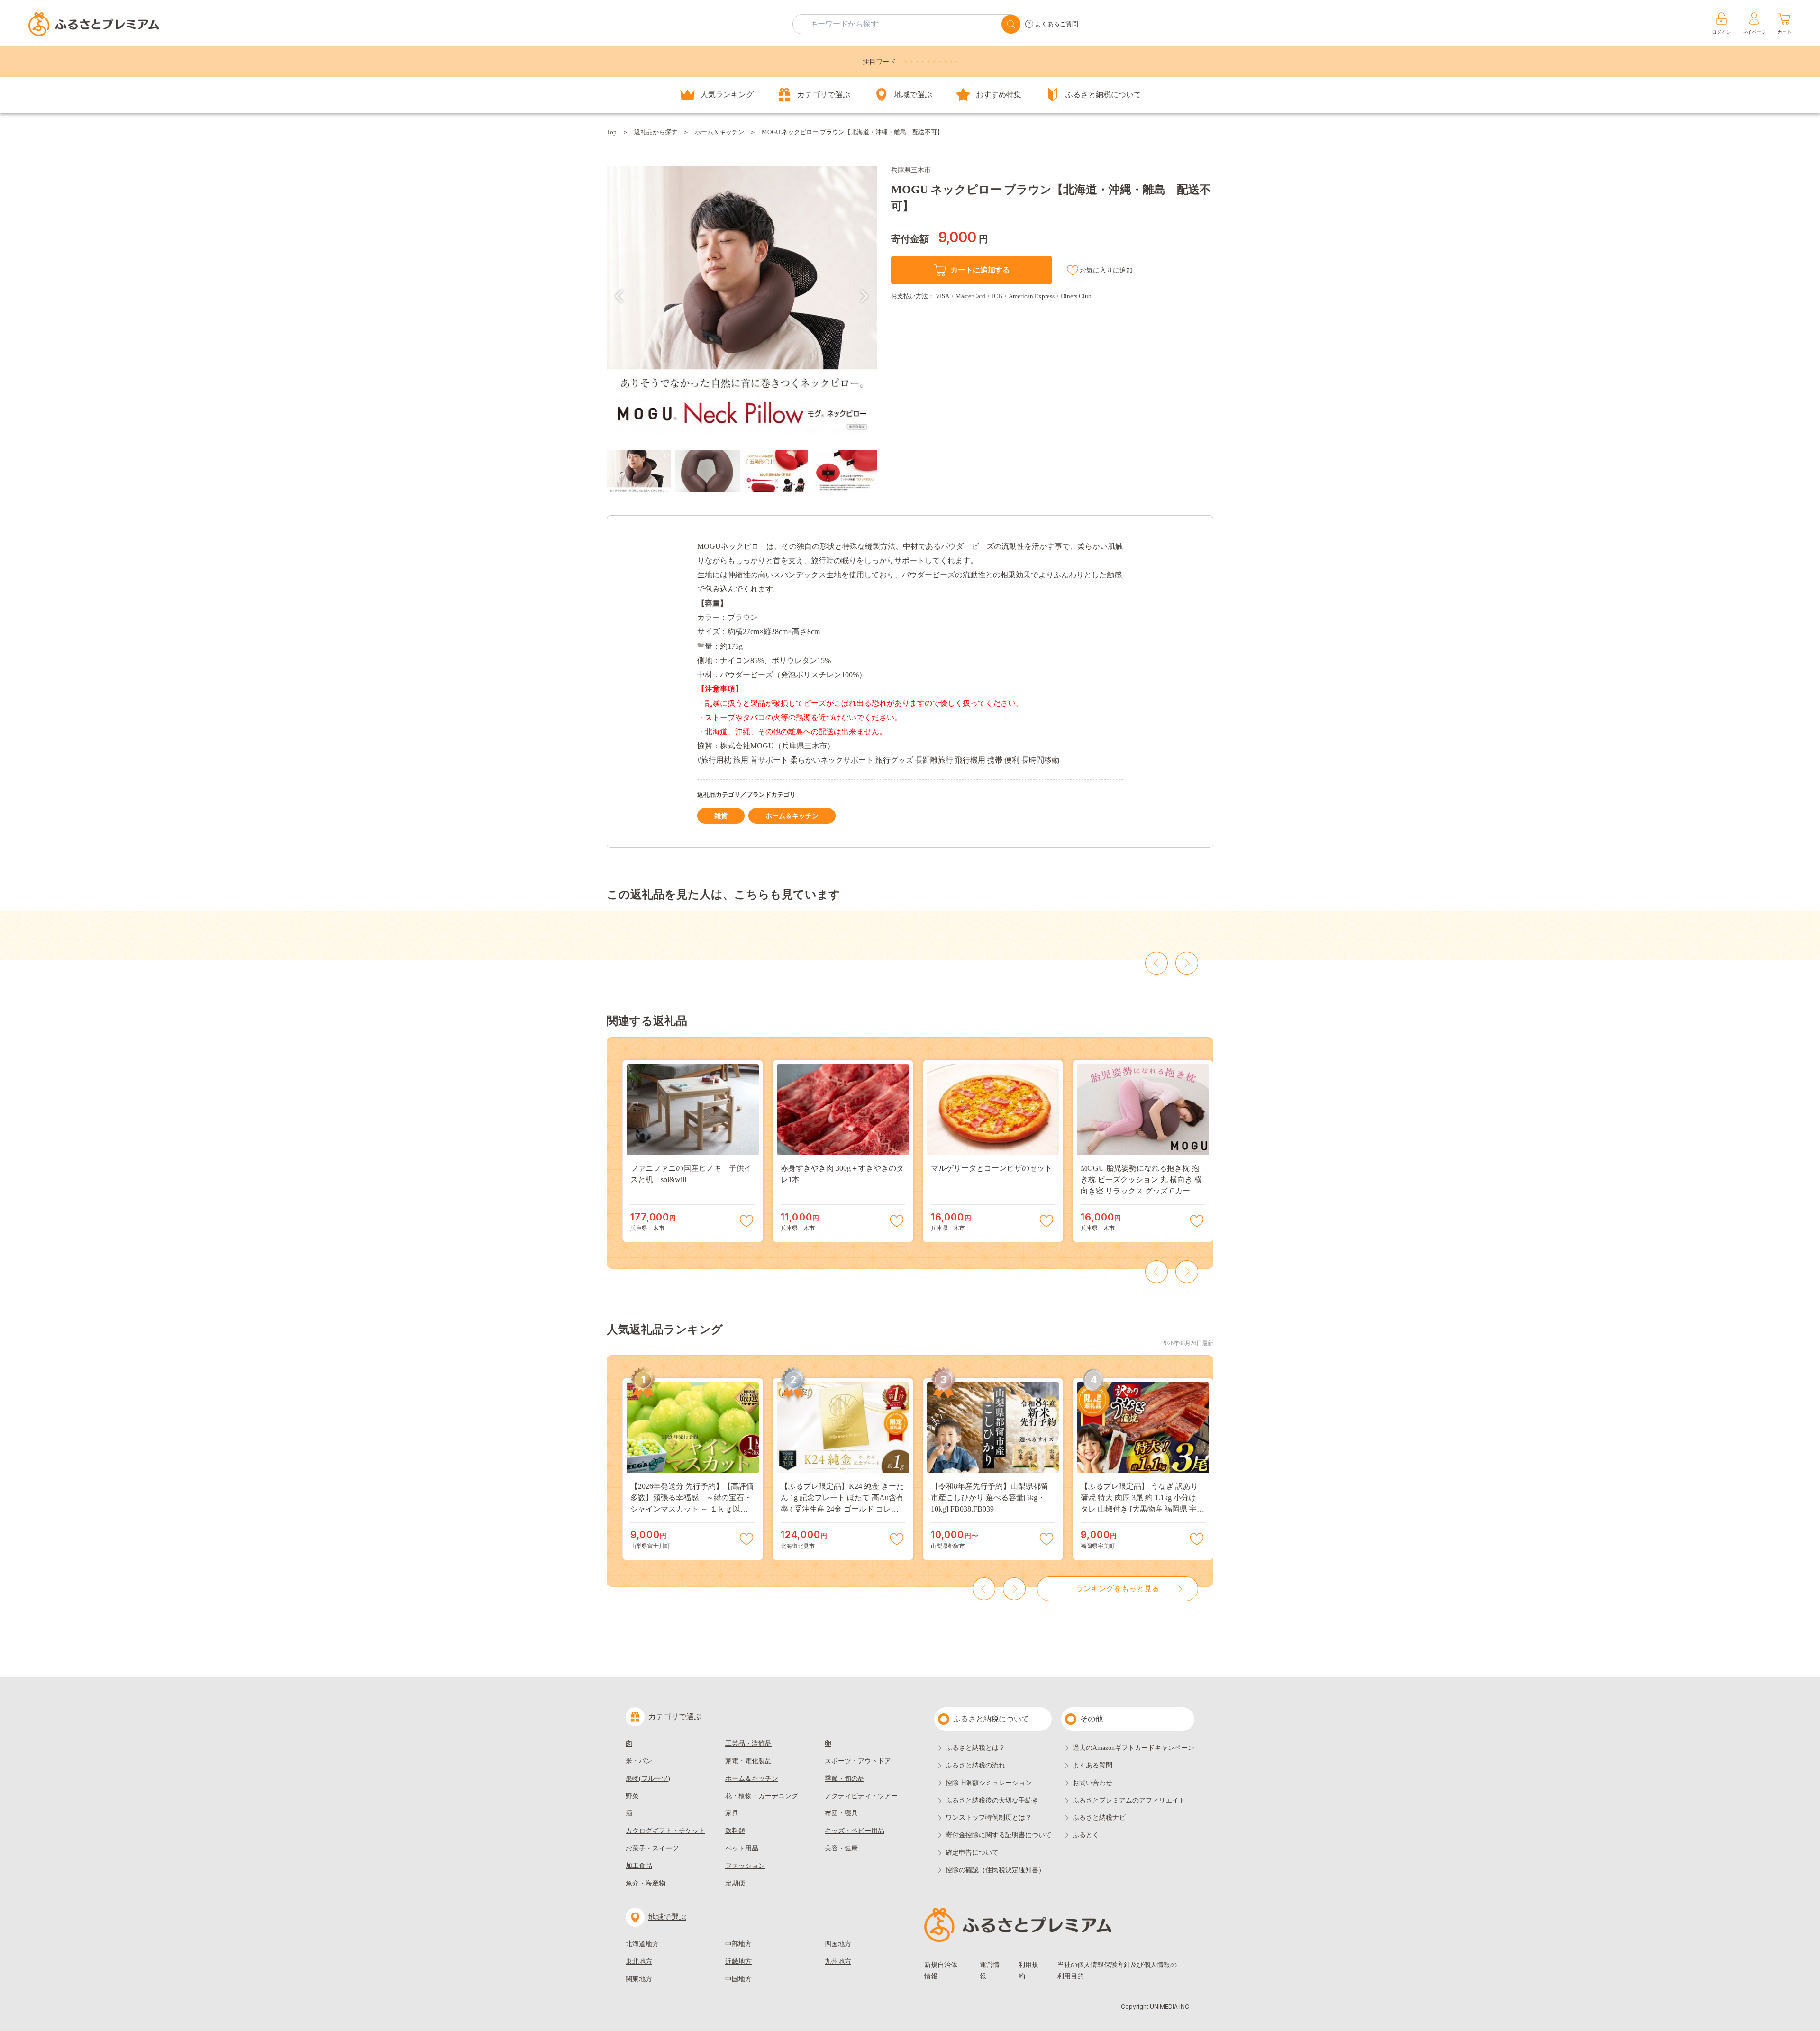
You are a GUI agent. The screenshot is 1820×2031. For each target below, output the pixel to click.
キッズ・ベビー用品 (855, 1831)
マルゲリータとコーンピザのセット (992, 1168)
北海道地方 (642, 1944)
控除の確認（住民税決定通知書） (995, 1870)
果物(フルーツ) (648, 1779)
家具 (732, 1813)
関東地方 (639, 1979)
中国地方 (738, 1979)
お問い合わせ (1092, 1783)
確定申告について (972, 1853)
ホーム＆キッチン (719, 132)
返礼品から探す (656, 132)
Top (612, 132)
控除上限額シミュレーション (989, 1783)
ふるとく (1086, 1835)
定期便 (735, 1883)
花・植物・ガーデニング (762, 1796)
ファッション (745, 1866)
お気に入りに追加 (1106, 270)
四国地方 (838, 1944)
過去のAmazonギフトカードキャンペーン (1133, 1748)
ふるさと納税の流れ (975, 1765)
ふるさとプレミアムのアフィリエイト (1129, 1800)
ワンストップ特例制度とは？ (989, 1817)
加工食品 (639, 1866)
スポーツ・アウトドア (858, 1761)
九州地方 (838, 1962)
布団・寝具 (841, 1813)
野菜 (632, 1796)
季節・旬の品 (845, 1779)
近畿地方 (738, 1962)
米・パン (639, 1761)
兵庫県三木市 (911, 170)
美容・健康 (841, 1848)
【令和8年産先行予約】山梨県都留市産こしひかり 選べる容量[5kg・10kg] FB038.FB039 (990, 1498)
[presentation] (619, 296)
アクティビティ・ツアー (861, 1796)
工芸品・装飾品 (748, 1744)
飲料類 (735, 1831)
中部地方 (738, 1944)
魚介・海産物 (646, 1883)
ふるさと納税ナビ (1099, 1817)
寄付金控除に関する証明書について (999, 1835)
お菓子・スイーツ (652, 1848)
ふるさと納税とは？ (975, 1748)
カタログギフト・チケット (665, 1831)
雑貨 (721, 816)
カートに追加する (980, 270)
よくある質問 (1092, 1765)
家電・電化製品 (748, 1761)
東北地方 (639, 1962)
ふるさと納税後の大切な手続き (992, 1800)
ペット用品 (742, 1848)
